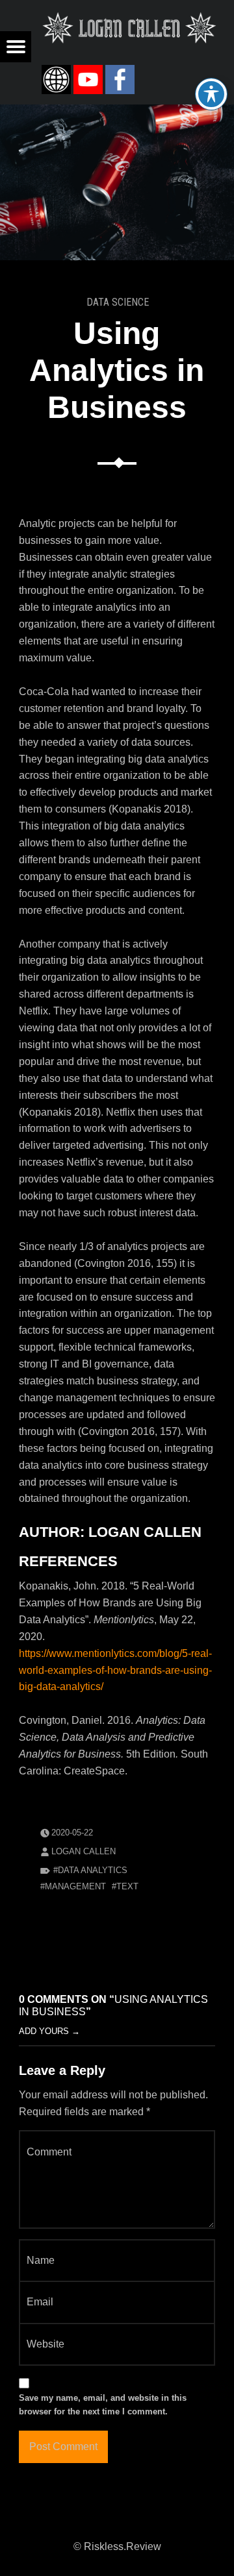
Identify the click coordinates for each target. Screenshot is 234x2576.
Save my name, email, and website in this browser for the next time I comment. (103, 2405)
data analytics (93, 1870)
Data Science (118, 302)
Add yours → (49, 2031)
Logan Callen (84, 1851)
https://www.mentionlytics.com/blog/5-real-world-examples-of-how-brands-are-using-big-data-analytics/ (115, 1670)
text (127, 1886)
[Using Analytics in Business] (117, 113)
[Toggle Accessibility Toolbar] (211, 94)
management (75, 1886)
